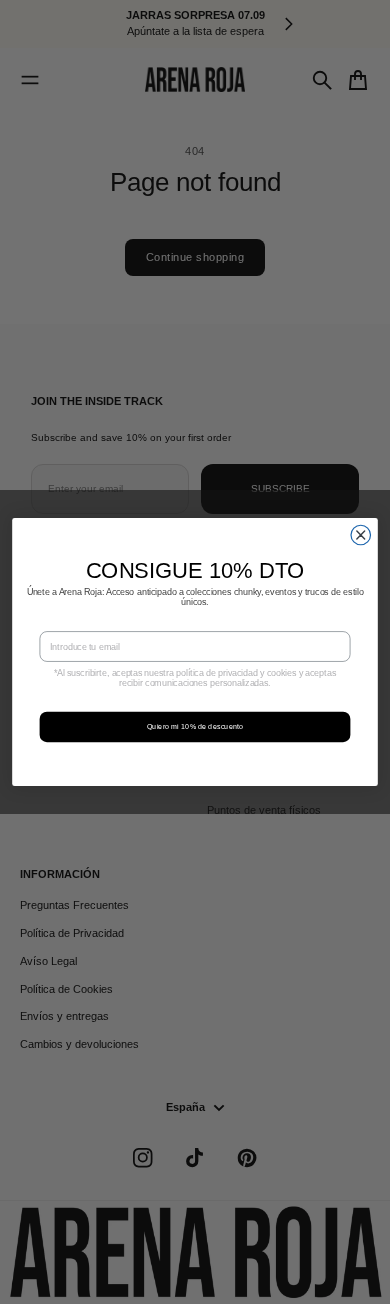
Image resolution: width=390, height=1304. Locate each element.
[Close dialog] (361, 535)
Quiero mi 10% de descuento (195, 726)
